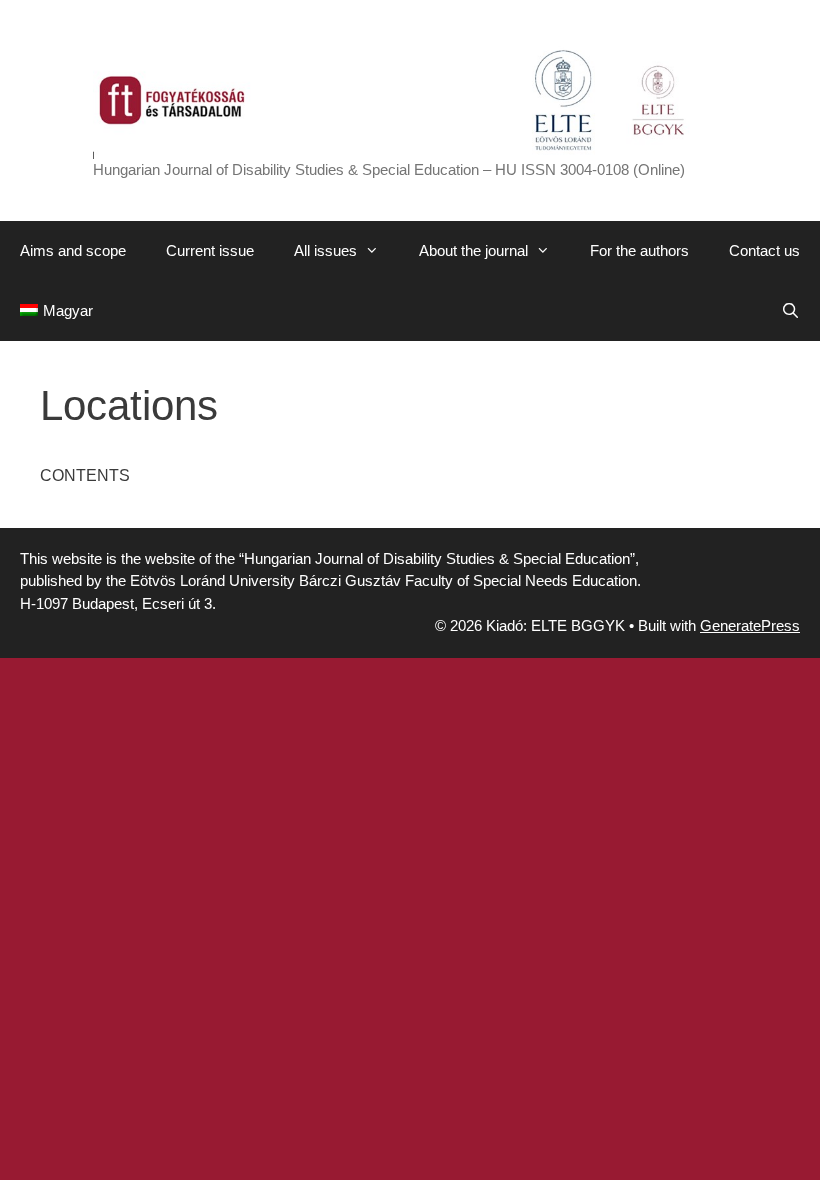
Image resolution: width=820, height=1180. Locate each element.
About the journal (473, 250)
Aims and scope (73, 250)
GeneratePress (750, 625)
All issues (325, 250)
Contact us (764, 250)
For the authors (639, 250)
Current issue (210, 250)
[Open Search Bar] (790, 311)
